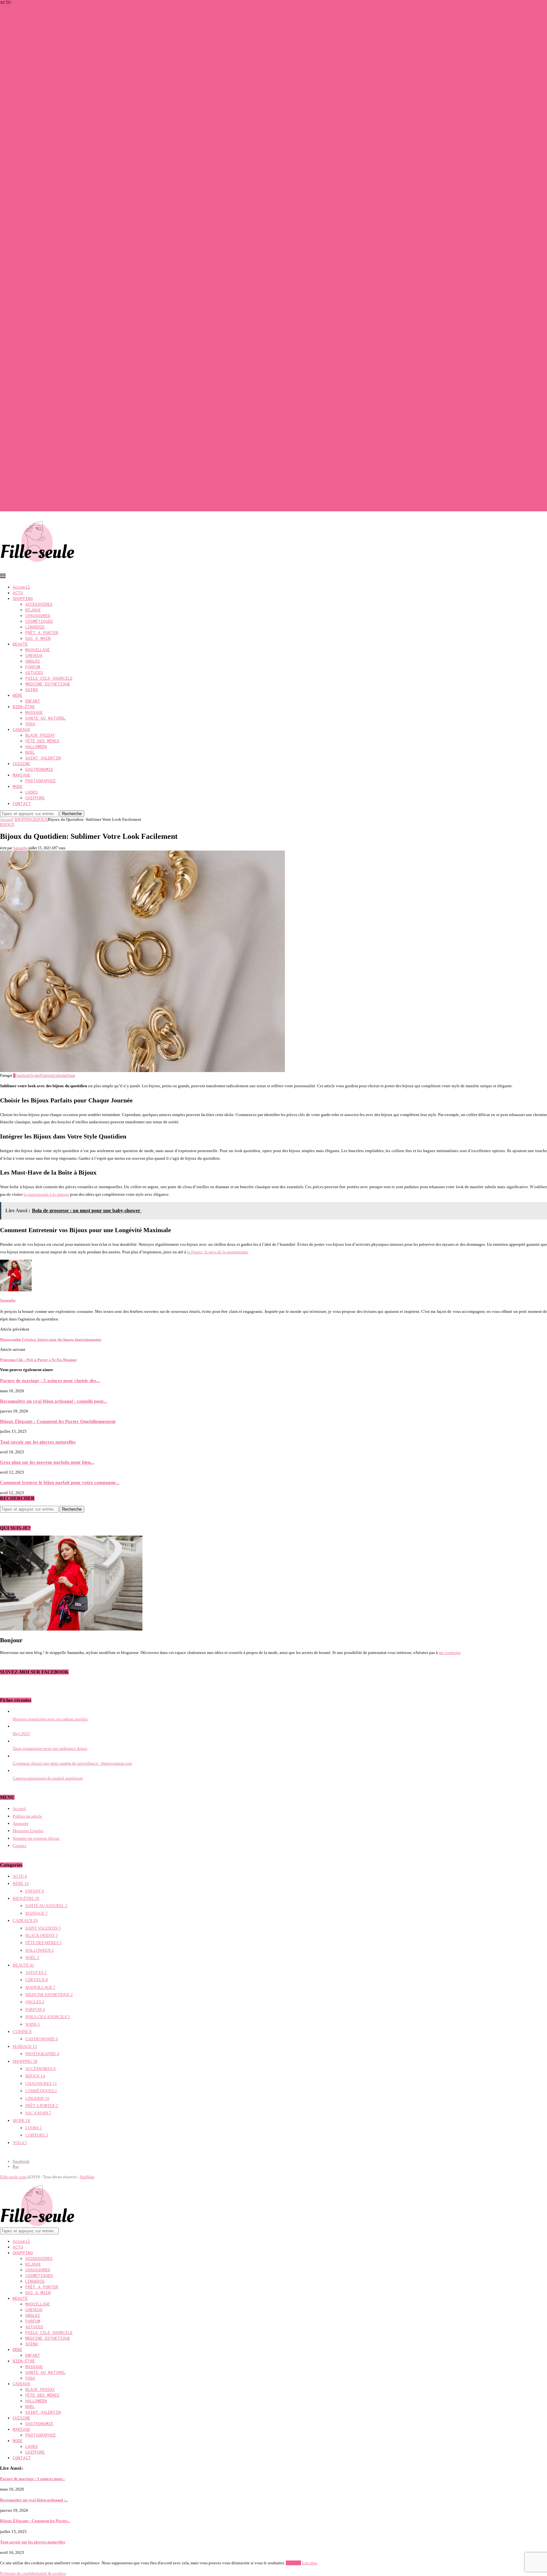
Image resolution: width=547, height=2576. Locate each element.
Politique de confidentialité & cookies (33, 2573)
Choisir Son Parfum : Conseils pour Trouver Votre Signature (51, 134)
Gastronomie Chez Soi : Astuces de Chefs (35, 311)
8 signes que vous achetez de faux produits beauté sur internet (53, 53)
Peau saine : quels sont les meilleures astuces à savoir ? (47, 504)
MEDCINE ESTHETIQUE (48, 684)
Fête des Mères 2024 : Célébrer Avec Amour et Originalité (49, 205)
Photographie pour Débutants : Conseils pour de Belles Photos (53, 169)
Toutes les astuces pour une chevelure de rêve (39, 382)
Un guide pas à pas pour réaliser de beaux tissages (42, 473)
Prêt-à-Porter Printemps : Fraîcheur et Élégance (40, 210)
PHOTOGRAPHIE (41, 781)
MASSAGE (34, 712)
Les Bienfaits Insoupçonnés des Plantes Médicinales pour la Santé (56, 88)
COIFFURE (35, 798)
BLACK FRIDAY (40, 735)
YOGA (30, 724)
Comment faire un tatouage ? (25, 418)
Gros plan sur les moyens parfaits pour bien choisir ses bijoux (52, 493)
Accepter (293, 2563)
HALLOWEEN (36, 746)
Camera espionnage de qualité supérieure (48, 1778)
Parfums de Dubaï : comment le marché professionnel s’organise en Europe (64, 78)
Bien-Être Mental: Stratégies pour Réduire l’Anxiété (45, 220)
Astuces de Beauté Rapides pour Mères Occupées (42, 104)
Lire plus (310, 2563)
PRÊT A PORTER (42, 633)
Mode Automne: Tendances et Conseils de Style (41, 367)
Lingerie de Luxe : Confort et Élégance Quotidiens (43, 129)
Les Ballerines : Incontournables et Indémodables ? (44, 286)
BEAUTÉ (20, 644)
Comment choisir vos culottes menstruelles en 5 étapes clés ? (52, 443)
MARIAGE (21, 775)
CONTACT (22, 803)
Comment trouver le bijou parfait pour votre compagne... (60, 1482)
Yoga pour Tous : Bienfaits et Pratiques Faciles (40, 235)
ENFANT (33, 701)
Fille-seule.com (13, 2177)
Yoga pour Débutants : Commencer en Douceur (40, 180)
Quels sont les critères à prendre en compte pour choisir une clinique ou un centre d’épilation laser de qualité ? (94, 463)
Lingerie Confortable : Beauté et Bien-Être (36, 362)
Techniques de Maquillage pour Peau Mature (38, 99)
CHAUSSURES (38, 615)
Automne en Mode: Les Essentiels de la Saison (40, 331)
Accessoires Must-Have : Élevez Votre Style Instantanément (51, 175)
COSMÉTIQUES (39, 621)
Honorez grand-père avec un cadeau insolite (50, 1719)
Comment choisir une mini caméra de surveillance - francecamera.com (72, 1763)
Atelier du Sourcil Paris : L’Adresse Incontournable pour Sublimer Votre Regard (68, 94)
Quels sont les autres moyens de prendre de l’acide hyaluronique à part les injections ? (73, 397)
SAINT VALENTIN (43, 758)
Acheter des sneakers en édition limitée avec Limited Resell (51, 48)
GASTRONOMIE (39, 769)
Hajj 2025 (21, 1734)
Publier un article (27, 1816)
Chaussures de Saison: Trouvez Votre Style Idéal (41, 291)
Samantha (20, 848)
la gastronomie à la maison (46, 1194)
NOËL (30, 752)
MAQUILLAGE (38, 650)
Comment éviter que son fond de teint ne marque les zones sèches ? (57, 18)
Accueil (21, 587)
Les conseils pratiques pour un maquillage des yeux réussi (50, 468)
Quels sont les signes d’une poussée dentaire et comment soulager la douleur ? (67, 33)
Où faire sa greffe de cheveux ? (26, 428)
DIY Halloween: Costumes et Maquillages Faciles (42, 337)
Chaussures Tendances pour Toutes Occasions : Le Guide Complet (56, 114)
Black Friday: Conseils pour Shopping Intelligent (42, 316)
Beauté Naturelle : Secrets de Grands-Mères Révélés (44, 250)
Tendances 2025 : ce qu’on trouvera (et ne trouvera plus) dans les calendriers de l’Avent (75, 195)
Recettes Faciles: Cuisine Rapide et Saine (35, 306)
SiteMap (87, 2177)
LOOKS (31, 792)
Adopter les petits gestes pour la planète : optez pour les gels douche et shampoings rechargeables (83, 387)
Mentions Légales (28, 1831)
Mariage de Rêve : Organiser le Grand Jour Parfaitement (47, 276)
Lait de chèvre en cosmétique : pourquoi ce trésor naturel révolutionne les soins (68, 159)
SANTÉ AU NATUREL (45, 718)
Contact (19, 1846)
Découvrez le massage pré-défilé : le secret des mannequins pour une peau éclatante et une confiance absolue (93, 372)
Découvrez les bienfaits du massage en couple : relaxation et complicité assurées (69, 377)
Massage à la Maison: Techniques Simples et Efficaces (46, 281)
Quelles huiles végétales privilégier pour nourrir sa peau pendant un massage (66, 7)
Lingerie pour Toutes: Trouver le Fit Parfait (37, 245)
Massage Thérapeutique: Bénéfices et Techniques (42, 240)
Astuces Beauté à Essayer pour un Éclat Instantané (43, 321)
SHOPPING (23, 598)
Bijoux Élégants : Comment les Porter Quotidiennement (48, 190)
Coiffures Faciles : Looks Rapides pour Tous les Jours (46, 261)
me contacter (450, 1653)
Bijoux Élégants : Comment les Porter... (35, 2521)
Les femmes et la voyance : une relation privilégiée (44, 342)
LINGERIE (35, 627)
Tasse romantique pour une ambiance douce (50, 1748)
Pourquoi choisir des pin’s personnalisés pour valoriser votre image (57, 38)
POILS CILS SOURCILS (49, 678)
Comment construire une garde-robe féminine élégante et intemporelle (60, 83)
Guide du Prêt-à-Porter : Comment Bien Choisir (40, 200)
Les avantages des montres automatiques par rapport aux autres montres (61, 448)
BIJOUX (33, 610)
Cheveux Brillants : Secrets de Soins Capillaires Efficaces (49, 301)
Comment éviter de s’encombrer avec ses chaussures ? (46, 453)
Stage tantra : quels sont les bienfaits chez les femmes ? (47, 392)
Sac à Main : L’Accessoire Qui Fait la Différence (41, 215)
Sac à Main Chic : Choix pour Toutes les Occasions (44, 271)
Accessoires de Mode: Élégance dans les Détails (41, 230)
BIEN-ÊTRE (24, 707)
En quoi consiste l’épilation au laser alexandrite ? (42, 509)
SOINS (32, 689)
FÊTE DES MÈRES (42, 741)
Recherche (72, 814)
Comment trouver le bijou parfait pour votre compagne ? (48, 499)
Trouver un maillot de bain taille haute (33, 438)
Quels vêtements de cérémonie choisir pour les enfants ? (48, 412)
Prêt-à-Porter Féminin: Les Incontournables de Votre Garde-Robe (55, 124)
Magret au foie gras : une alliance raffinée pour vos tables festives (56, 68)
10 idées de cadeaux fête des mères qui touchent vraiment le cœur (56, 58)
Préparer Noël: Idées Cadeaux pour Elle (34, 357)
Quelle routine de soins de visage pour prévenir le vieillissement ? (56, 347)
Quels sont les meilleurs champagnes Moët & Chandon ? (48, 458)
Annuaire (21, 1823)
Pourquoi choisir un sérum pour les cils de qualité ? (44, 28)
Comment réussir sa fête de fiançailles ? (34, 483)
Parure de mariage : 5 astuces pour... (32, 2479)
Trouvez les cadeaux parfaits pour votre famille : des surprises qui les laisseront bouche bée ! (79, 423)
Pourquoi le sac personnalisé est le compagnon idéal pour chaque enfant (62, 149)
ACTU (18, 593)
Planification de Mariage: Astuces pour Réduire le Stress (48, 266)
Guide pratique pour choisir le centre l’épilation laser (45, 478)
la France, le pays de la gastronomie (217, 1252)
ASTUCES (34, 672)
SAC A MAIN (38, 638)
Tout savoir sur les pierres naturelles (31, 488)
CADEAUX (21, 729)
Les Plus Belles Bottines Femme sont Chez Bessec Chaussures (53, 109)
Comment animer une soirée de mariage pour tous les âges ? (51, 23)
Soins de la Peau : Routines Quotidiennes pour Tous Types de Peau (57, 144)
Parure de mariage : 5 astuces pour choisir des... (50, 1380)
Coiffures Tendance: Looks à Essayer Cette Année (42, 326)
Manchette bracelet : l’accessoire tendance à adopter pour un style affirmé (63, 43)
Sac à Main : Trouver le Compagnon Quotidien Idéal (45, 154)
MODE (18, 786)
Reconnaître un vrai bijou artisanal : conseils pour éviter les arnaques (59, 73)
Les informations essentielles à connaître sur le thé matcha (50, 433)
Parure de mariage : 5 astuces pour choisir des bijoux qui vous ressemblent (63, 63)
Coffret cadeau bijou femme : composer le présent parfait (48, 12)
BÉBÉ (17, 695)
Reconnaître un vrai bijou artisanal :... (34, 2500)
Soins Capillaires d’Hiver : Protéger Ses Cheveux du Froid (50, 256)
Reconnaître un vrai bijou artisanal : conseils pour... (54, 1401)
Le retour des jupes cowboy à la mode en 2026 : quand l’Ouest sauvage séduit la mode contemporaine (87, 139)
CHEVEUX (34, 655)
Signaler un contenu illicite (36, 1838)
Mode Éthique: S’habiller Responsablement (38, 296)
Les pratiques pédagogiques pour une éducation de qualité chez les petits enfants (69, 402)
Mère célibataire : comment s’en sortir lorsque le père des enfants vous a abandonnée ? (74, 407)
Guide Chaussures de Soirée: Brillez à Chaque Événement (49, 225)
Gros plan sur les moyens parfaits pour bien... (47, 1462)
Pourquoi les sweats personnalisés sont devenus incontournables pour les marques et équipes (79, 119)
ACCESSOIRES (39, 604)
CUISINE (21, 764)
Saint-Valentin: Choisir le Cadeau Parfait (35, 352)
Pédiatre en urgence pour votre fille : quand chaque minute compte (57, 185)
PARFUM (33, 667)
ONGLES (33, 661)
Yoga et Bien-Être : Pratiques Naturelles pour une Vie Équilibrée (55, 164)
